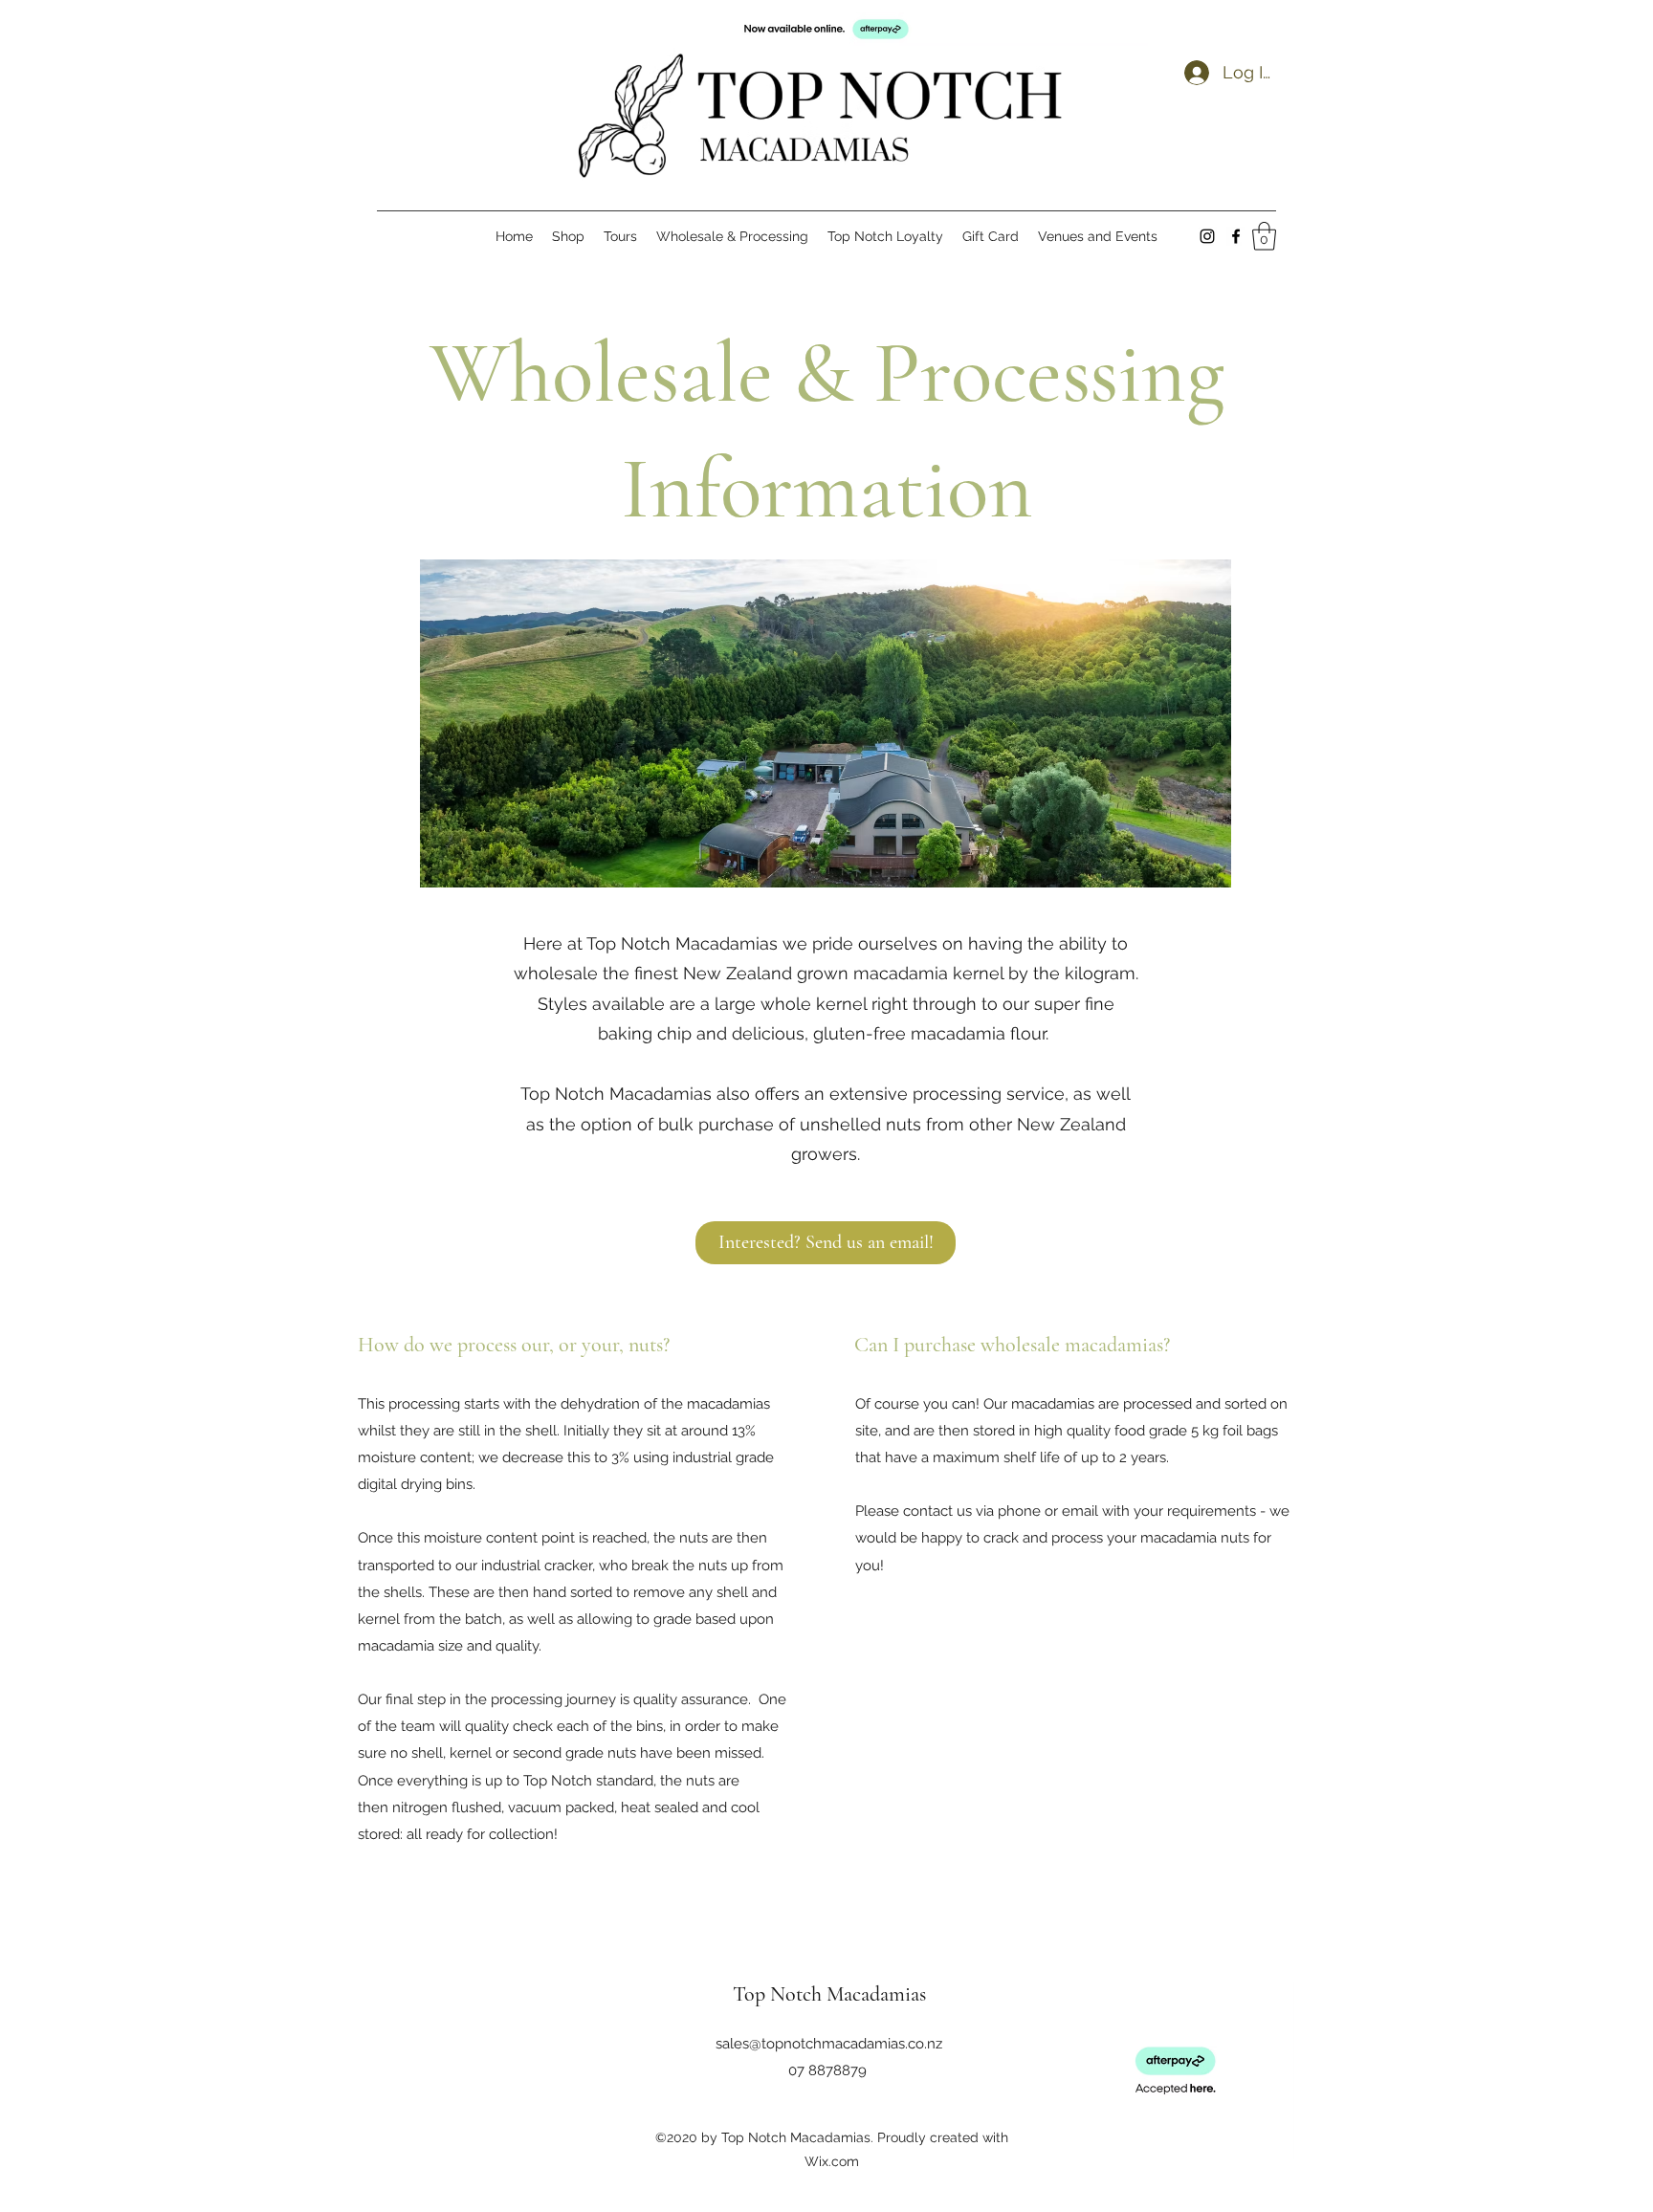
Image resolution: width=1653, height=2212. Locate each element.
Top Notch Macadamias (829, 1994)
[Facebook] (1236, 236)
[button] (1264, 236)
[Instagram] (1207, 236)
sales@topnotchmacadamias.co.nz (829, 2044)
